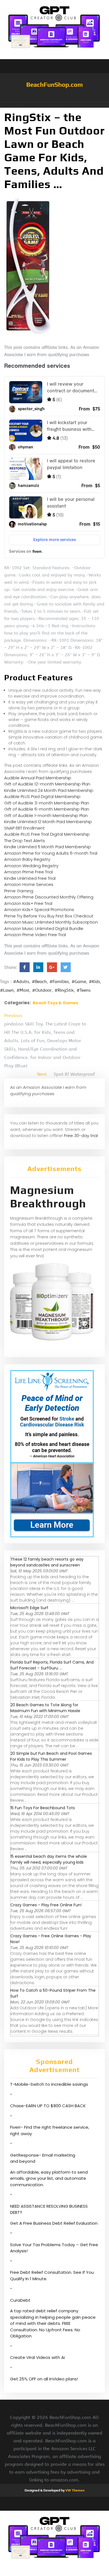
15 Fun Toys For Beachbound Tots (43, 1808)
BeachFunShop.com (54, 85)
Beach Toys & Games (55, 1003)
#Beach (39, 982)
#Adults (21, 982)
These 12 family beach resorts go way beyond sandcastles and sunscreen (47, 1562)
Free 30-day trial (81, 1136)
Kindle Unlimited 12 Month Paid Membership (48, 822)
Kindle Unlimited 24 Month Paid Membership (49, 790)
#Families (59, 982)
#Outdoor (42, 990)
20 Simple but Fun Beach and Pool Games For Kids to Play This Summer (51, 1756)
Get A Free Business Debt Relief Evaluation (54, 2223)
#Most (23, 990)
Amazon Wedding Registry (31, 866)
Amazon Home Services (29, 884)
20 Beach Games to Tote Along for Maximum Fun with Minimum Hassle (45, 1708)
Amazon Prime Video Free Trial (35, 935)
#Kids (94, 982)
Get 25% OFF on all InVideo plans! (44, 2379)
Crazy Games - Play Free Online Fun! (46, 1905)
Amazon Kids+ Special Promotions (39, 909)
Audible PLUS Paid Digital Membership (42, 796)
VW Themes (74, 2490)
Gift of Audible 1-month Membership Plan (46, 815)
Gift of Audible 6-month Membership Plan (47, 809)
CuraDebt (20, 2300)
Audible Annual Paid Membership (38, 778)
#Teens (84, 990)
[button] (54, 105)
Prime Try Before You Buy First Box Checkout (49, 916)
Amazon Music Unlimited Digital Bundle (44, 928)
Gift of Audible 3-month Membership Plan (47, 803)
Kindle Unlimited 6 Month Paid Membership (48, 847)
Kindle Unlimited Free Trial (30, 878)
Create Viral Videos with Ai (37, 2357)
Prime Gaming (19, 891)
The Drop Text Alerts (25, 841)
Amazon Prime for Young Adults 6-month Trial (51, 853)
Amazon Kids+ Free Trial (28, 903)
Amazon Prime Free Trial (29, 872)
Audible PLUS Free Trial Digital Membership (47, 834)
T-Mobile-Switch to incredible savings (50, 2084)
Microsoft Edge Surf (29, 1608)
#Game (79, 982)
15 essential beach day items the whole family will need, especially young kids (49, 1859)
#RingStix (64, 990)
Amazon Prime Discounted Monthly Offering (49, 897)
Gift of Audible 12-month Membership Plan (47, 784)
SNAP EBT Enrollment (24, 828)
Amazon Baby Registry (27, 859)
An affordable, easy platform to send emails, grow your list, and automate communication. (49, 2178)
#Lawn (7, 990)
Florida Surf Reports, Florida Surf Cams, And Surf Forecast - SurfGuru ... (52, 1665)
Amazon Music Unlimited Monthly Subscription (51, 922)
